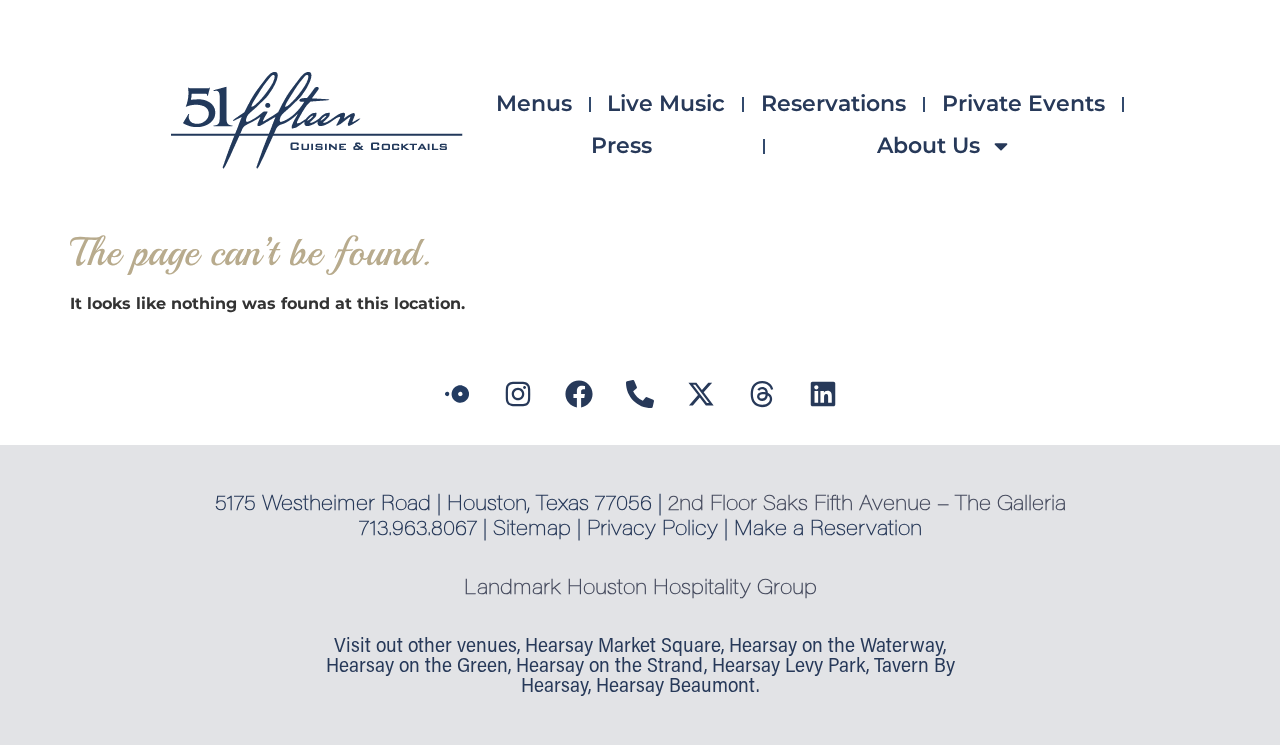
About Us (928, 145)
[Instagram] (518, 394)
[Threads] (762, 394)
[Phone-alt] (640, 394)
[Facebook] (579, 394)
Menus (534, 103)
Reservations (833, 103)
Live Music (666, 103)
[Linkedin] (823, 394)
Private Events (1023, 103)
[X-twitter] (701, 394)
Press (621, 145)
